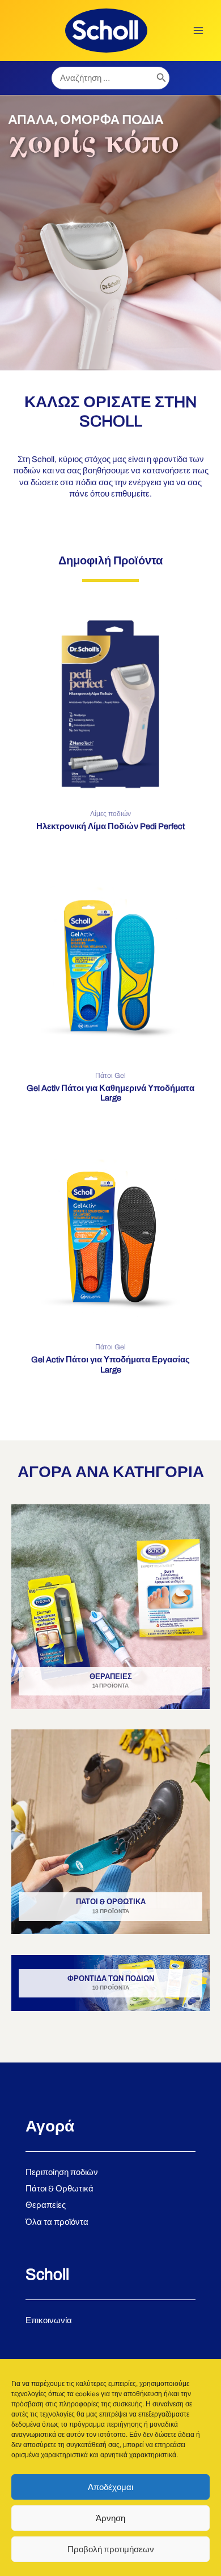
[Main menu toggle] (198, 31)
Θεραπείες (46, 2205)
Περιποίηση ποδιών (62, 2172)
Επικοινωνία (49, 2320)
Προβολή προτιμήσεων (111, 2549)
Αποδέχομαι (110, 2487)
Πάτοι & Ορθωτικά (59, 2189)
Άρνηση (110, 2518)
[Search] (161, 78)
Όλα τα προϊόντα (57, 2222)
